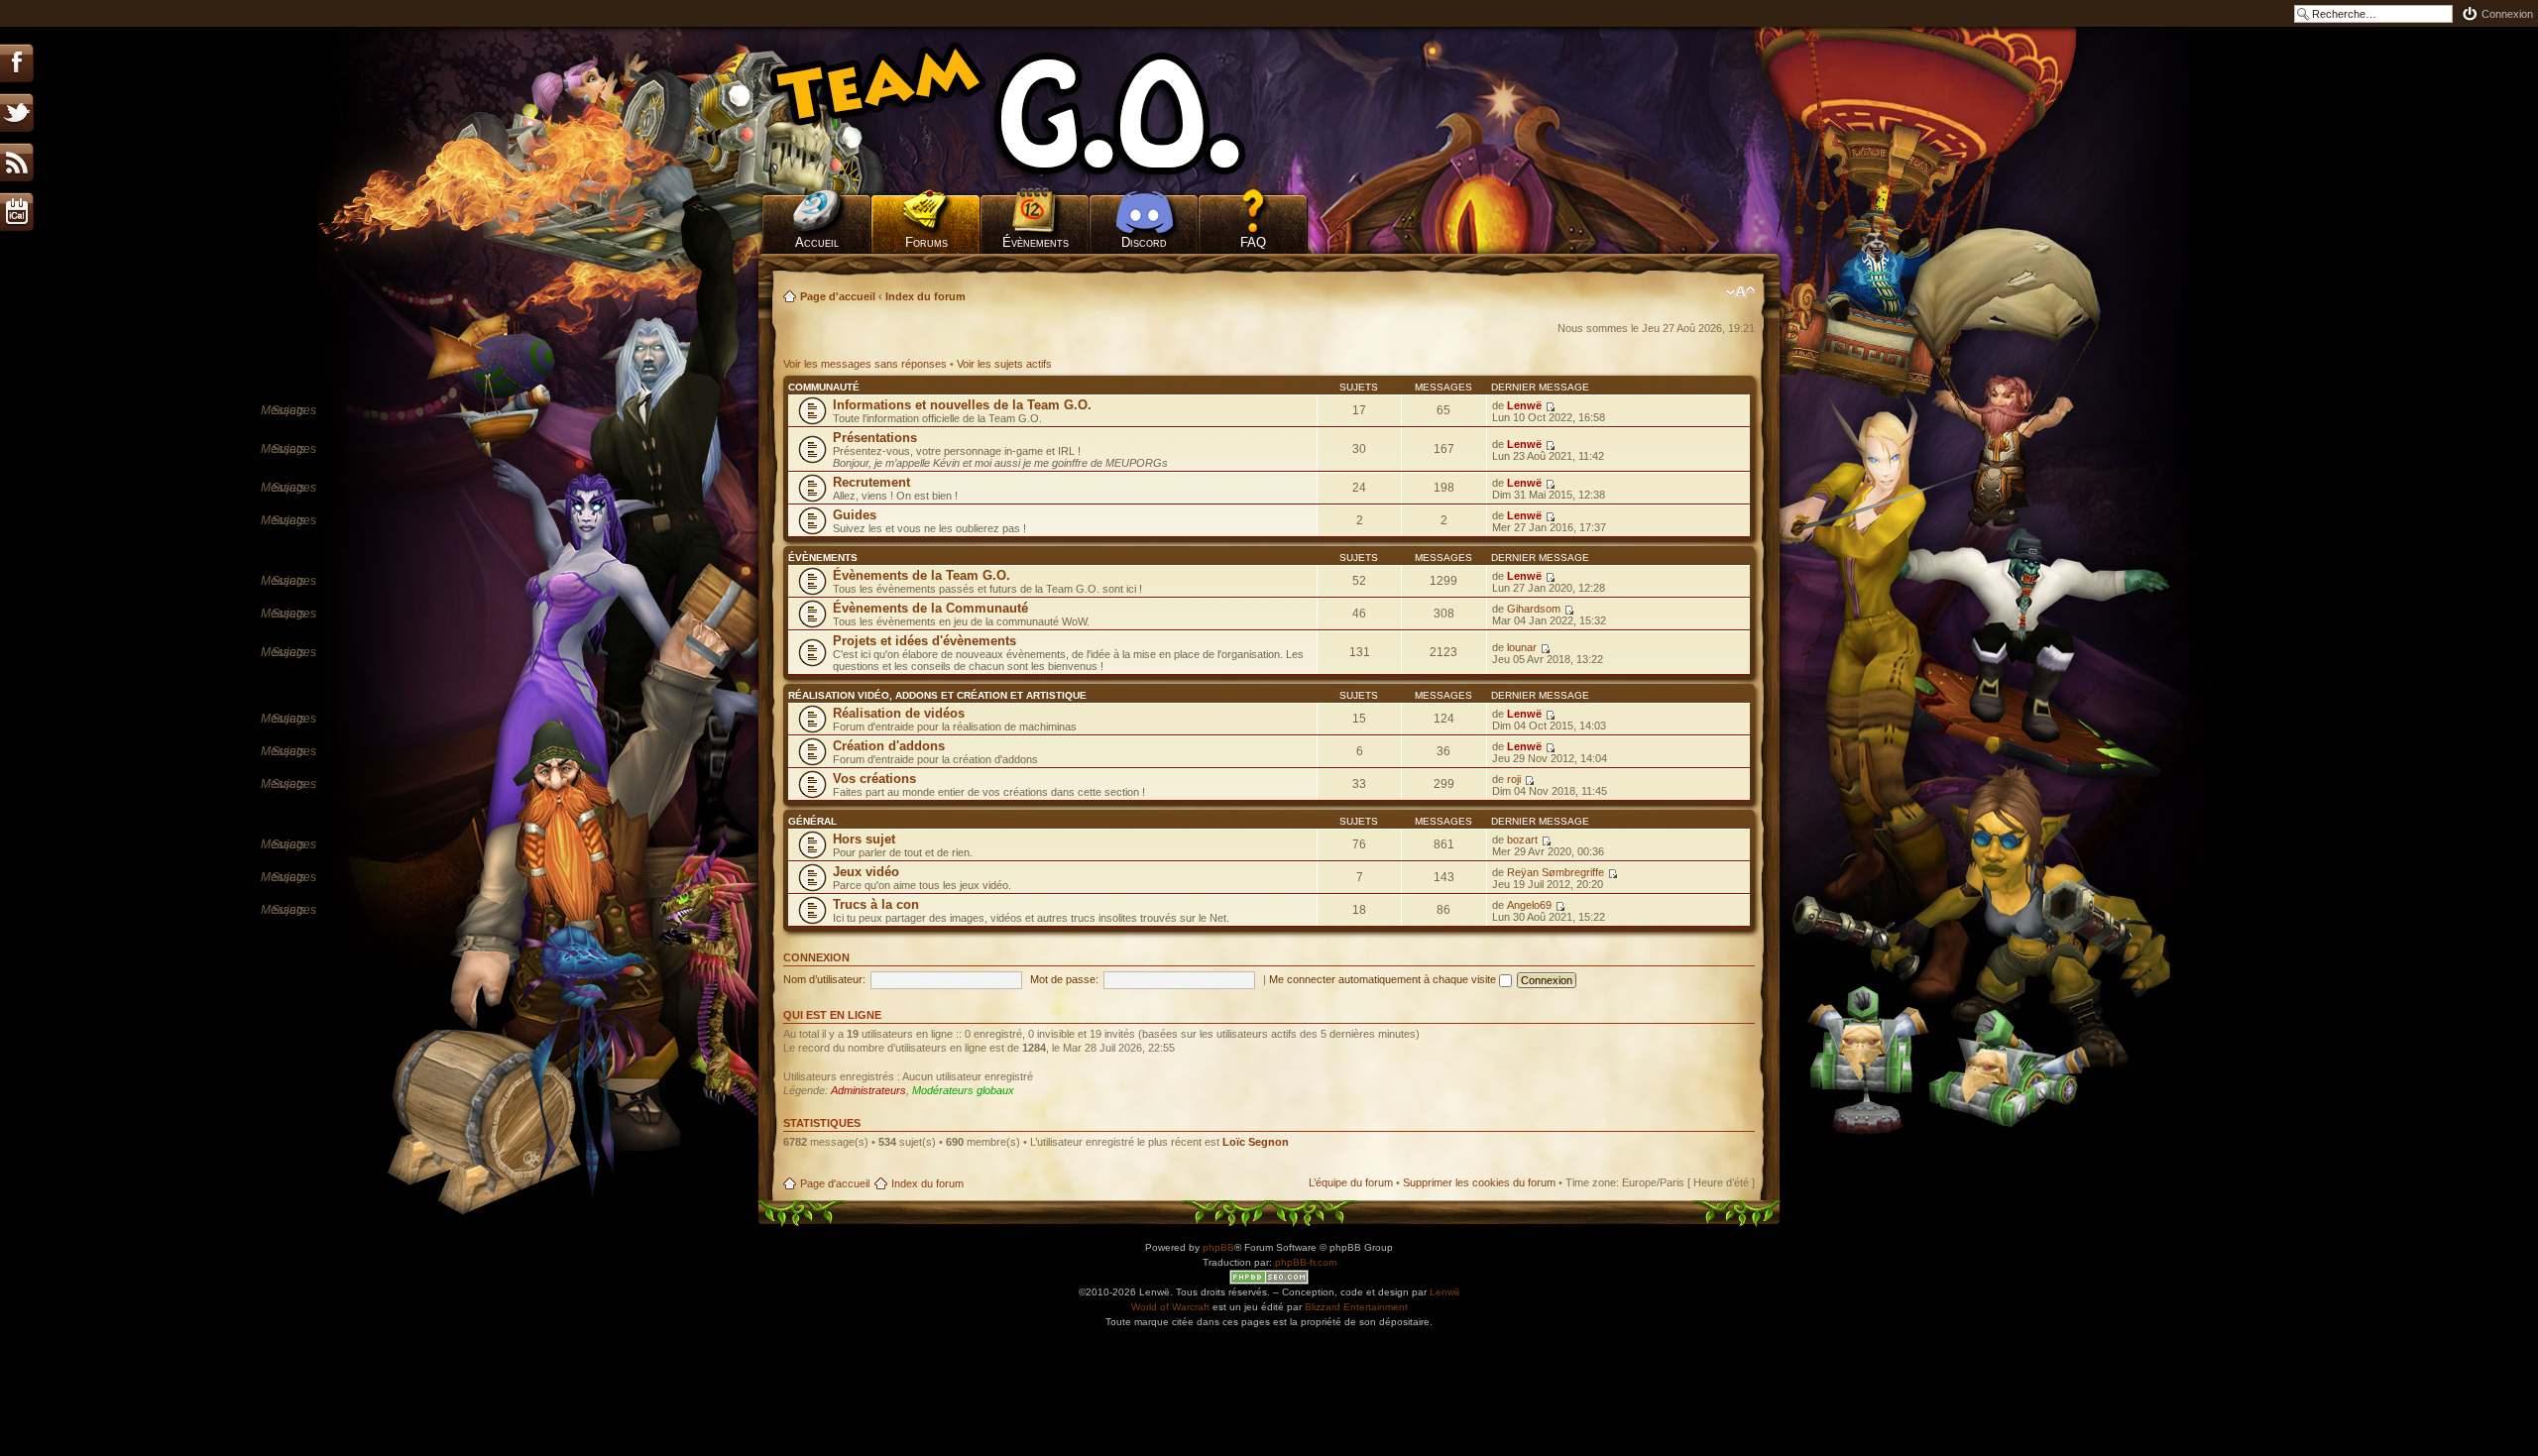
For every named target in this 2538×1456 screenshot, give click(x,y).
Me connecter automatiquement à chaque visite (1384, 979)
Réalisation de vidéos (899, 713)
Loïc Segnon (1256, 1142)
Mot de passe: (1064, 979)
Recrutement (871, 482)
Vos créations (874, 779)
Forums (926, 242)
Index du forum (925, 296)
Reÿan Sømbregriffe (1556, 872)
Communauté (824, 387)
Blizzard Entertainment (1356, 1307)
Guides (855, 515)
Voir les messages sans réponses (865, 364)
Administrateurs (868, 1090)
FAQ (1253, 242)
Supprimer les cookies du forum (1479, 1182)
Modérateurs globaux (963, 1090)
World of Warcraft (1170, 1307)
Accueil (817, 242)
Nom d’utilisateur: (824, 979)
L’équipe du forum (1351, 1182)
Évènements (1036, 242)
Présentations (875, 438)
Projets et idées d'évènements (924, 641)
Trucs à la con (876, 904)
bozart (1522, 840)
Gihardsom (1534, 609)
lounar (1522, 647)
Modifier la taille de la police (1740, 292)
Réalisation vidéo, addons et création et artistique (937, 695)
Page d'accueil (838, 296)
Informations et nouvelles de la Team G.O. (962, 405)
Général (812, 821)
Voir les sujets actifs (1004, 364)
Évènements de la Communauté (930, 608)
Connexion (2507, 14)
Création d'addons (889, 746)
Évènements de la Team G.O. (922, 575)
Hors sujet (864, 839)
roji (1514, 779)
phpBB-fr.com (1306, 1262)
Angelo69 (1529, 905)
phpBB (1218, 1247)
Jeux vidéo (866, 872)
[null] (1036, 109)
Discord (1144, 242)
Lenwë (1524, 405)
